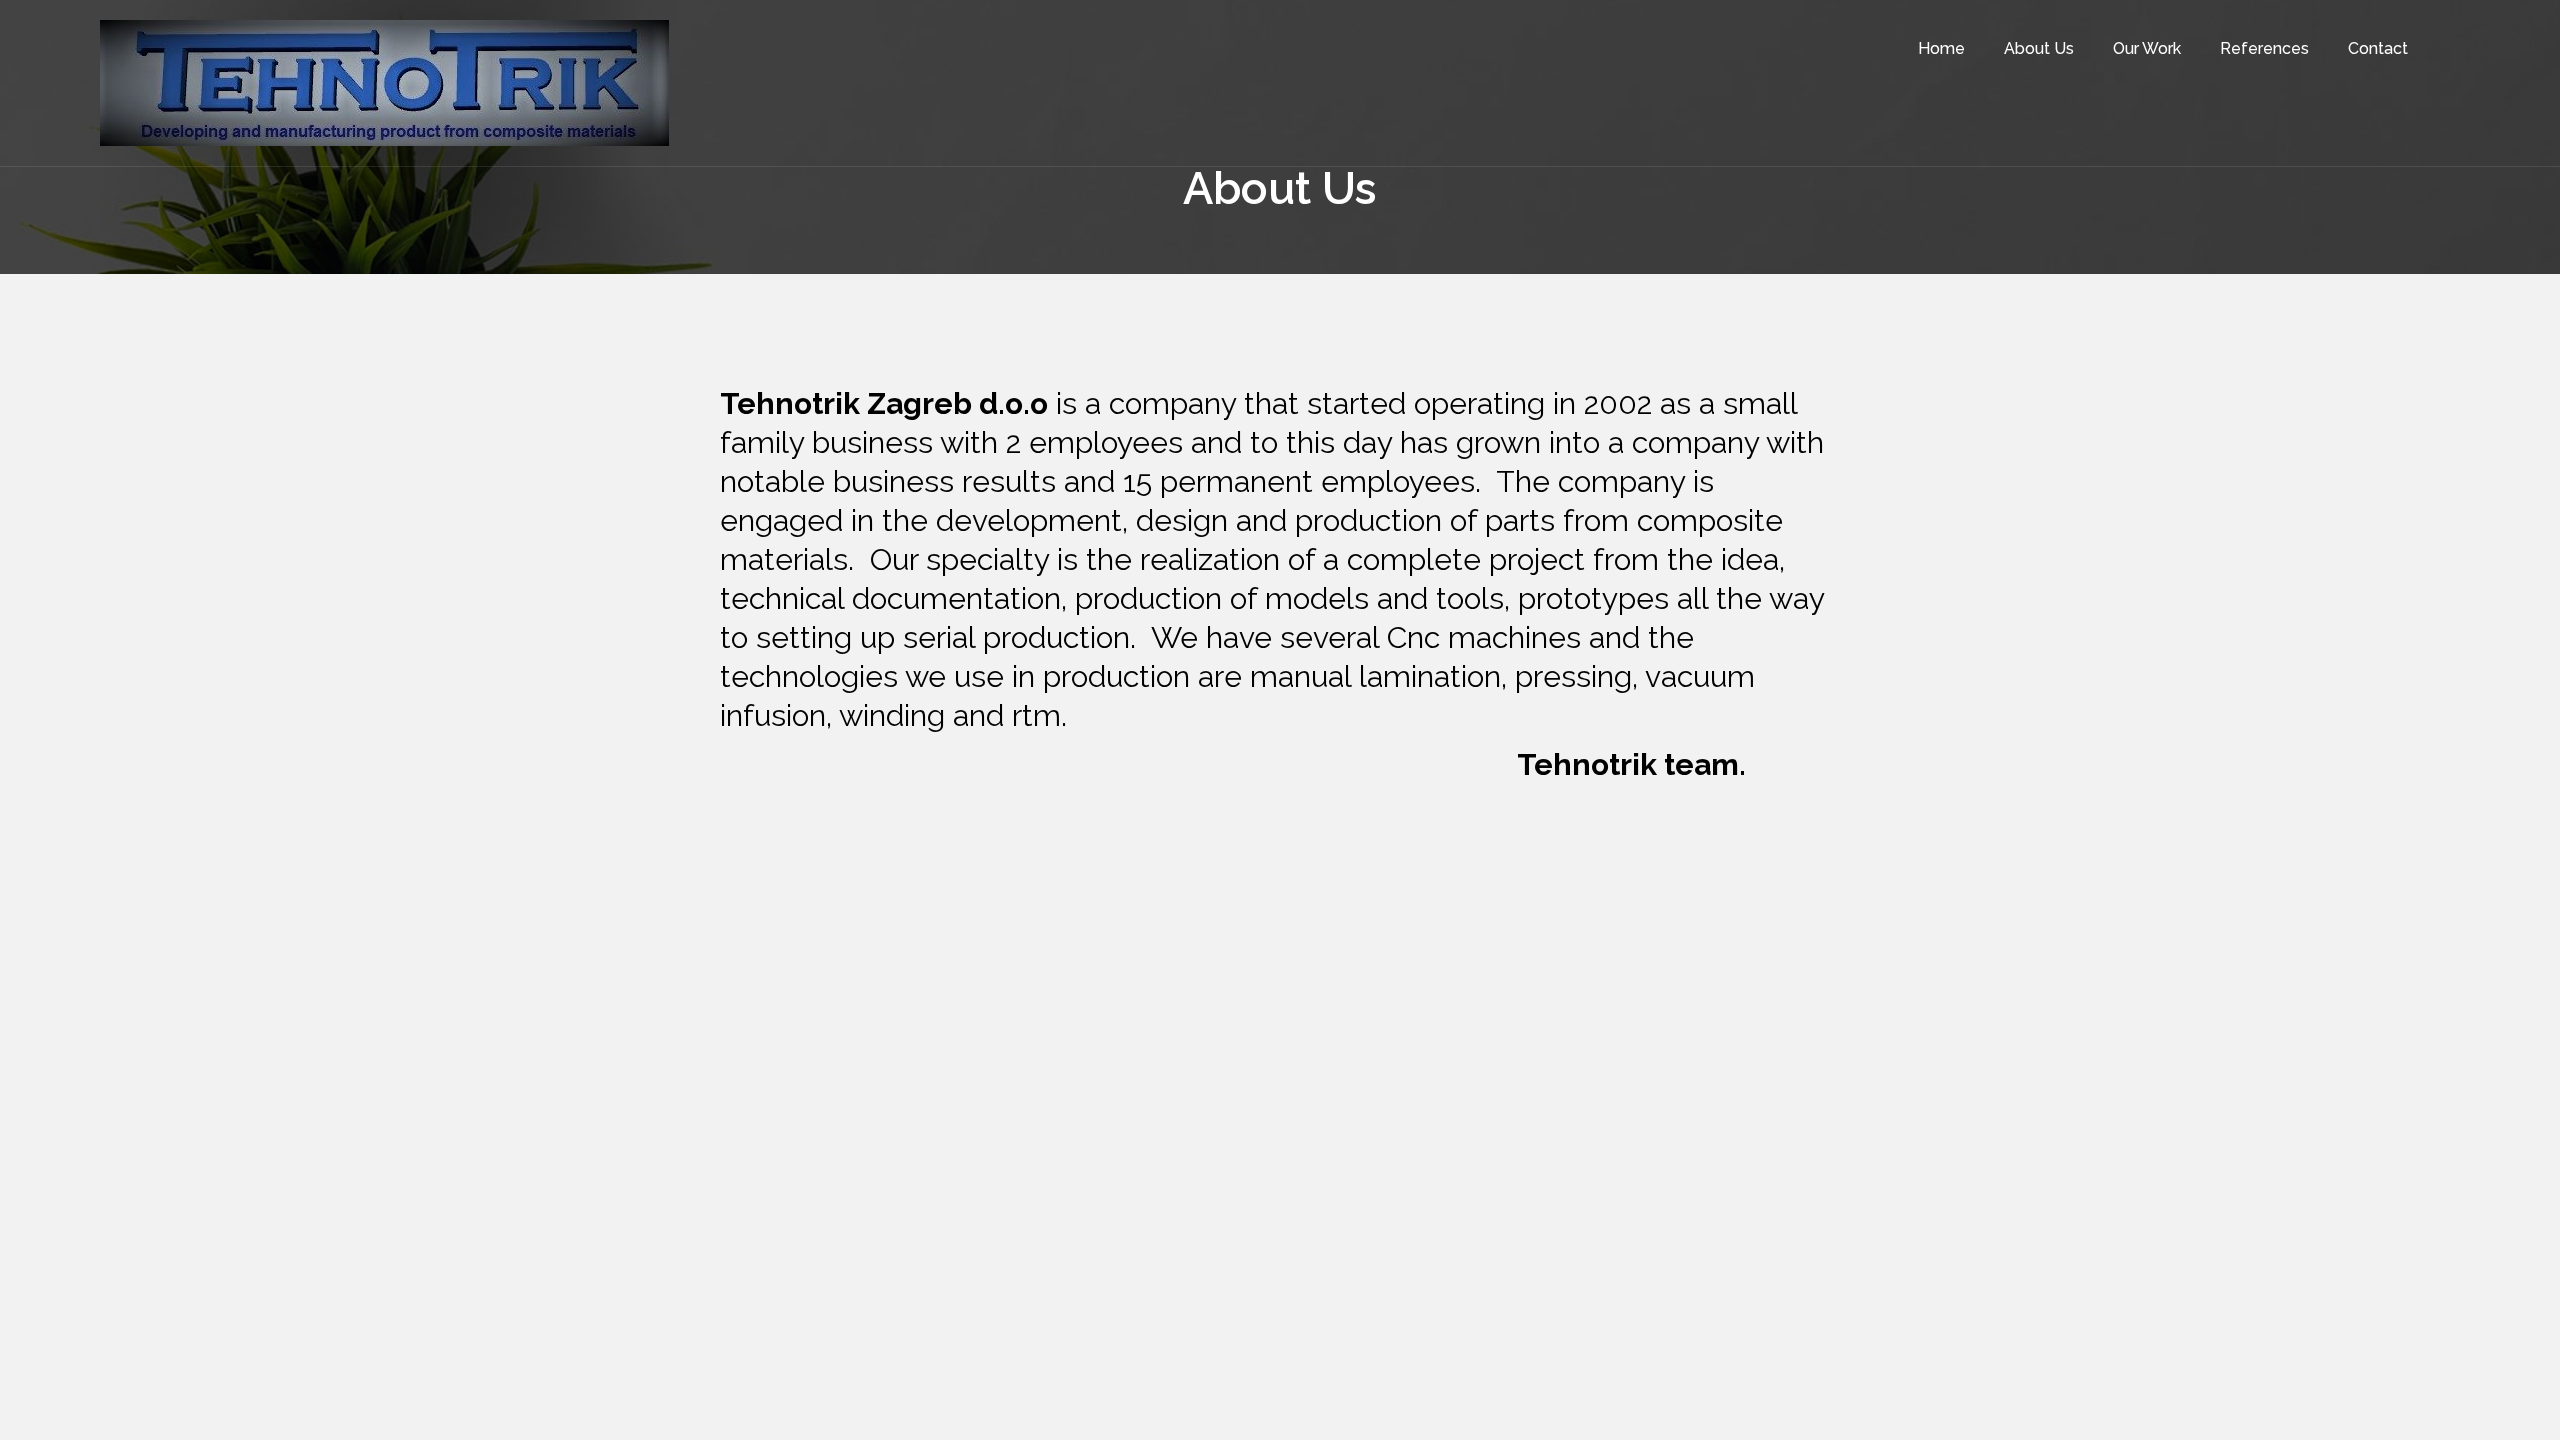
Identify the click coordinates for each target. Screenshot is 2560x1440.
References (2264, 48)
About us (2039, 48)
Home (1941, 48)
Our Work (2147, 48)
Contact (2378, 48)
